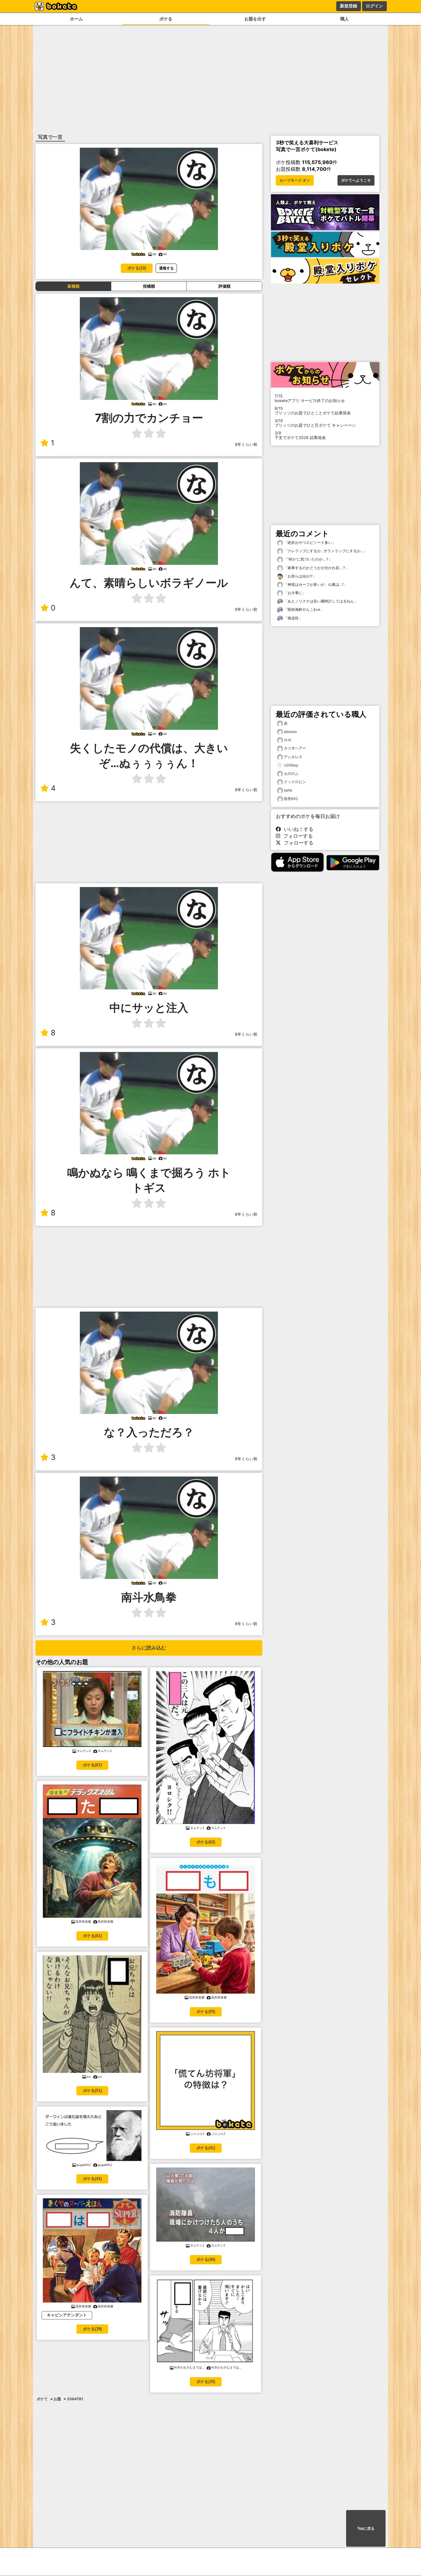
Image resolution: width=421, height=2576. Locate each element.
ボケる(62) (206, 1842)
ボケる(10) (137, 268)
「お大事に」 (294, 593)
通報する (166, 268)
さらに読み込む (149, 1648)
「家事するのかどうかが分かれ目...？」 (316, 568)
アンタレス (293, 757)
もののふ (291, 773)
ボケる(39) (92, 2329)
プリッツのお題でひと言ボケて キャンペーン (315, 423)
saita (288, 790)
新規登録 (349, 6)
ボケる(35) (206, 2382)
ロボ (288, 740)
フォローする (296, 836)
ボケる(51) (92, 2091)
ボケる (166, 19)
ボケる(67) (92, 1765)
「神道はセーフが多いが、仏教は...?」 (315, 584)
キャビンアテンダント (67, 2315)
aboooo (290, 731)
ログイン (374, 6)
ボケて (42, 2399)
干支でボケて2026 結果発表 (300, 435)
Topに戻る (366, 2529)
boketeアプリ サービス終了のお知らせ (310, 398)
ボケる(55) (206, 2012)
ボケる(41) (92, 2179)
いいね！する (297, 829)
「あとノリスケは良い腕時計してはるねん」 (320, 601)
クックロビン (295, 782)
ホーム (76, 19)
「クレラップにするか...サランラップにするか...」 (325, 551)
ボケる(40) (206, 2260)
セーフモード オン (295, 180)
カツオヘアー (295, 748)
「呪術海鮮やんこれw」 (303, 609)
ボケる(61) (92, 1936)
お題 (57, 2399)
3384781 (75, 2399)
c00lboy (291, 765)
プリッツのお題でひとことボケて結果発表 (313, 411)
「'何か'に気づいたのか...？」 (308, 559)
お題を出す (255, 19)
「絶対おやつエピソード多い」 (309, 542)
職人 (345, 19)
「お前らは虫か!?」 (300, 576)
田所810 (291, 799)
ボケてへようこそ (356, 180)
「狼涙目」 (293, 618)
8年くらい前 (246, 444)
